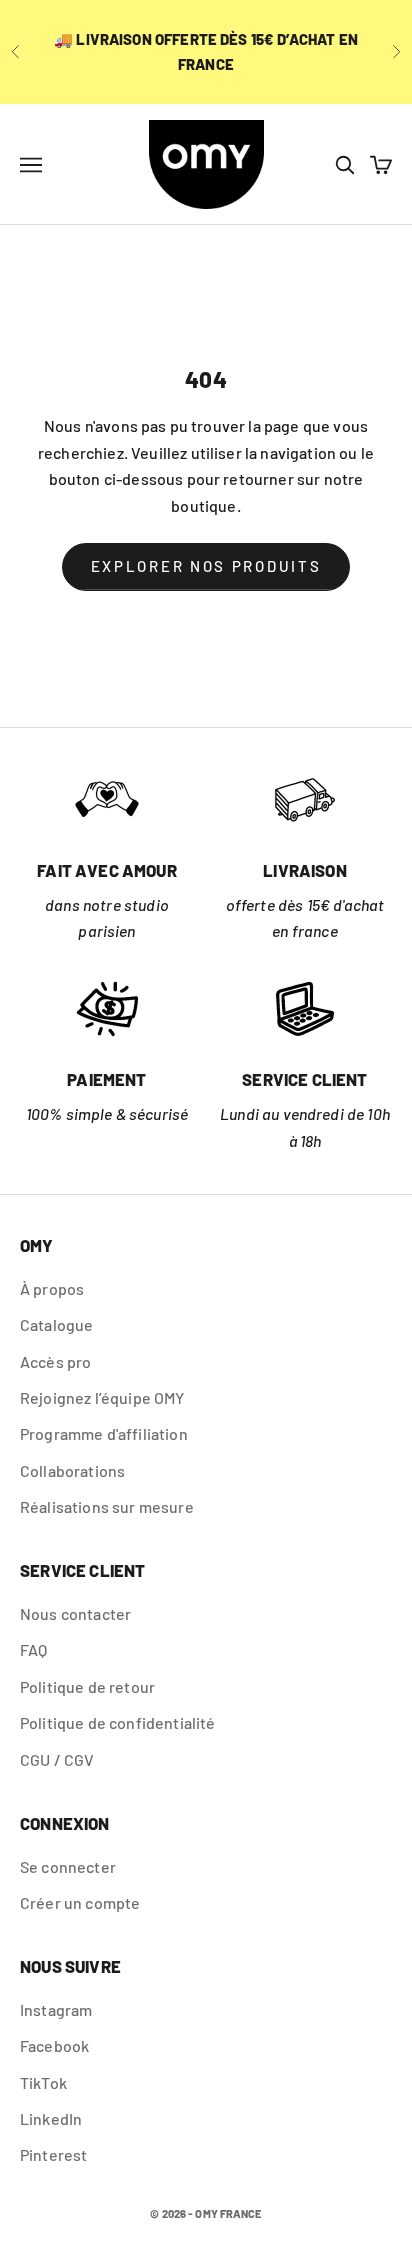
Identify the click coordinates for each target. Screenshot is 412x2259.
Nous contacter (75, 1613)
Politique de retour (87, 1686)
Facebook (54, 2045)
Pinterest (53, 2154)
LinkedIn (51, 2118)
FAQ (33, 1649)
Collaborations (72, 1470)
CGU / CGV (57, 1759)
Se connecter (68, 1866)
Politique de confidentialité (117, 1722)
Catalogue (56, 1324)
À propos (52, 1288)
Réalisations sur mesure (107, 1506)
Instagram (56, 2009)
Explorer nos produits (206, 566)
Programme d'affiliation (104, 1433)
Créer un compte (80, 1902)
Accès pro (55, 1361)
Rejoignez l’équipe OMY (102, 1397)
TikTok (43, 2082)
